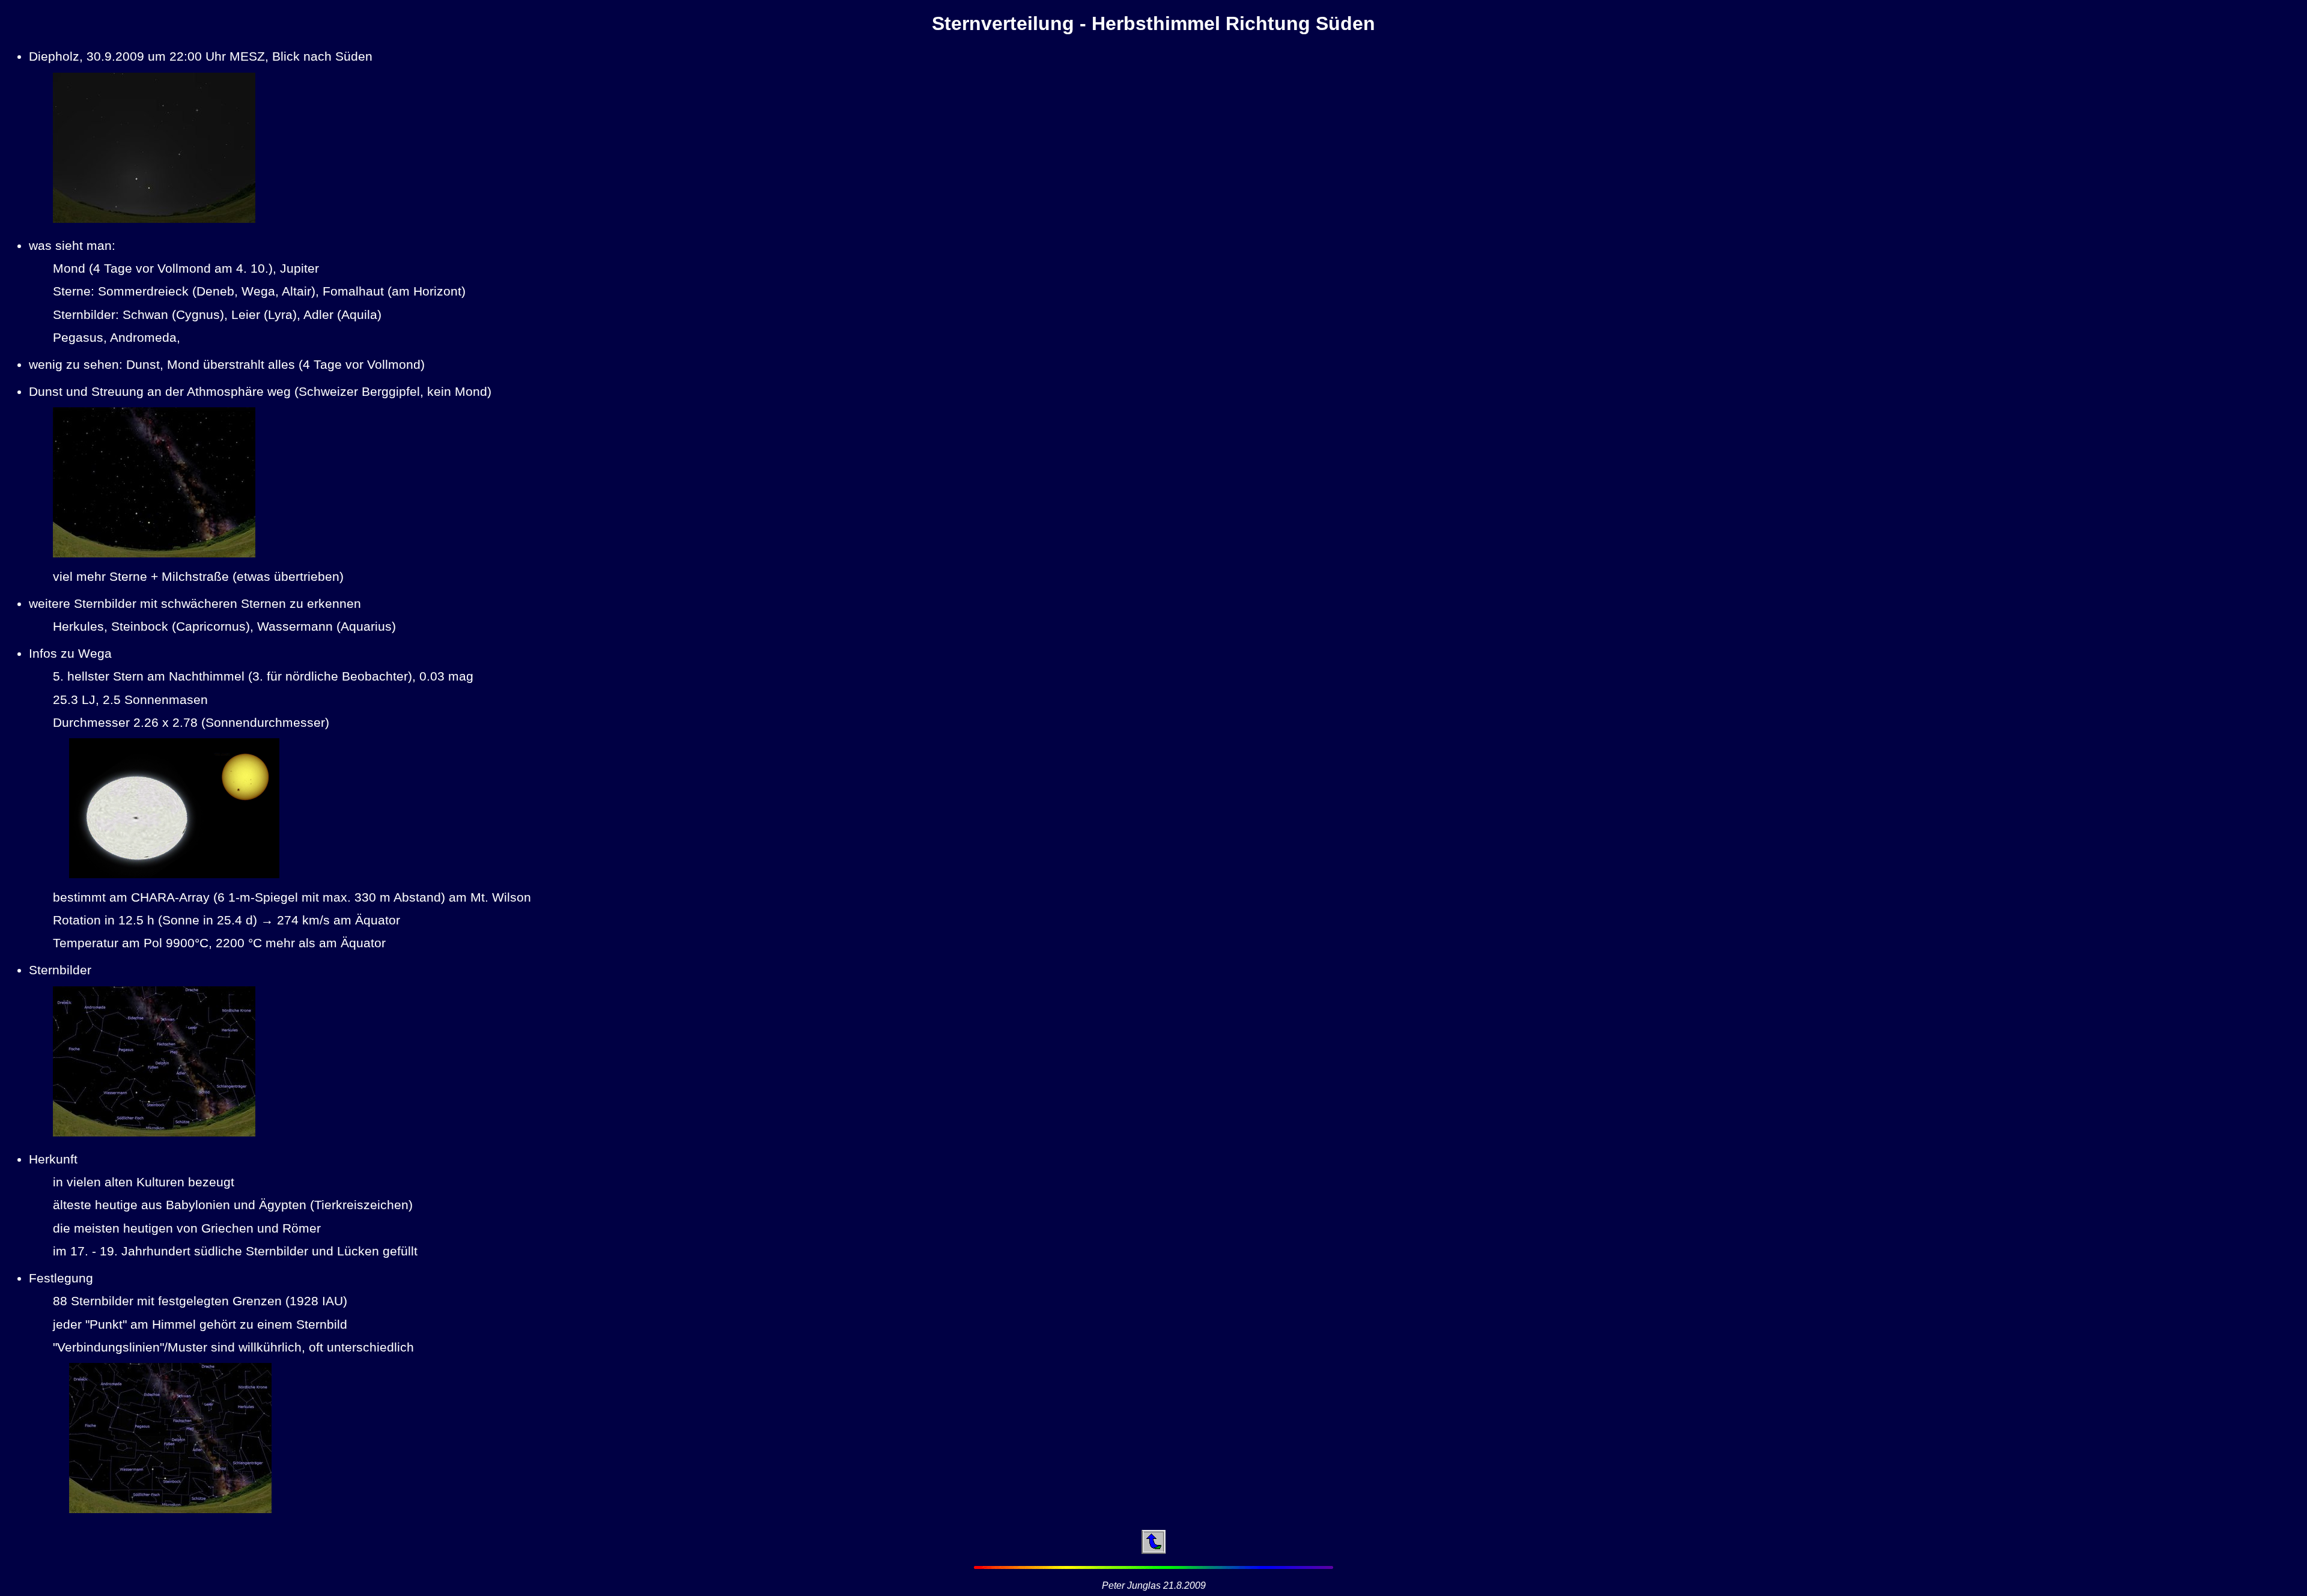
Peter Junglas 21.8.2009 (1154, 1585)
